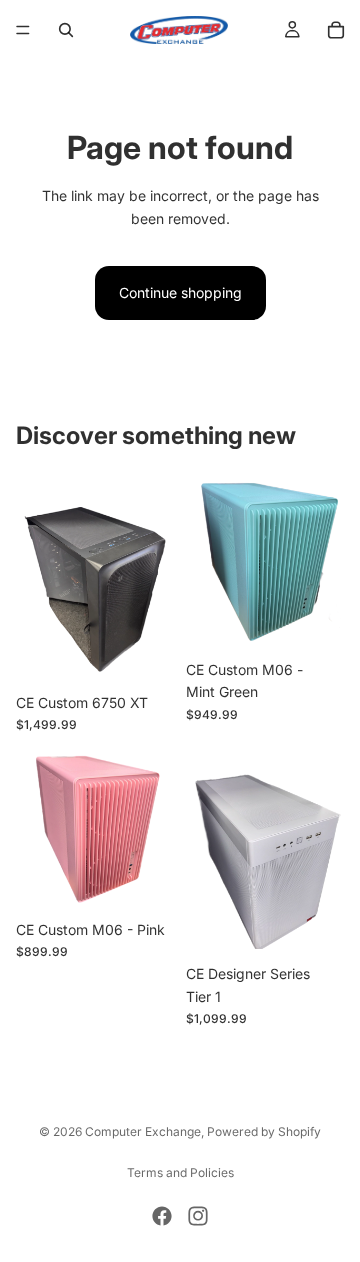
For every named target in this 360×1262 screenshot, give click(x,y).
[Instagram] (198, 1216)
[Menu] (23, 30)
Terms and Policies (180, 1172)
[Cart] (336, 30)
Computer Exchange (143, 1131)
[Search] (66, 30)
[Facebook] (162, 1216)
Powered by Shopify (264, 1131)
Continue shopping (180, 292)
